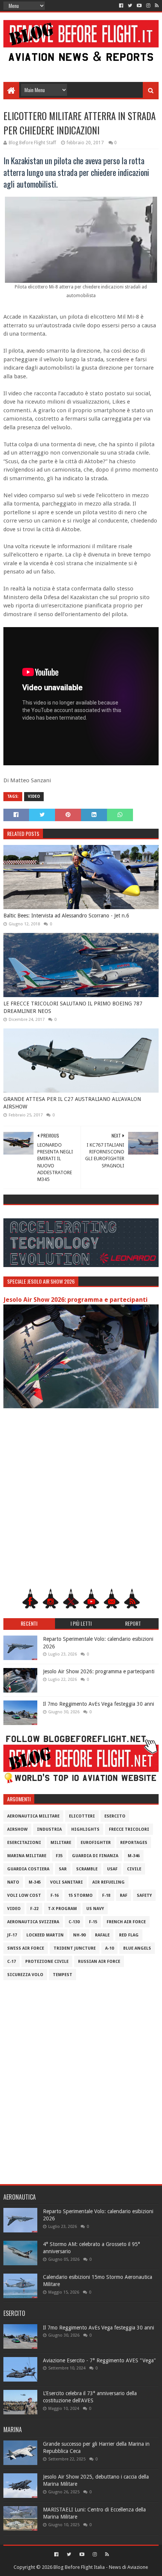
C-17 (11, 1962)
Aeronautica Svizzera (33, 1922)
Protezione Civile (47, 1962)
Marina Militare (27, 1856)
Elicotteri (82, 1816)
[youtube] (139, 6)
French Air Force (126, 1922)
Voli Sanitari (66, 1882)
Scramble (87, 1869)
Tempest (63, 1975)
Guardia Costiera (28, 1869)
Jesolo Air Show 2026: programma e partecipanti (76, 1300)
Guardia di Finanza (95, 1856)
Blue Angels (137, 1948)
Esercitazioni (24, 1843)
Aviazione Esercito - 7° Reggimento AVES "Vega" (99, 2360)
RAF (124, 1895)
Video (34, 796)
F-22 (34, 1909)
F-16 (55, 1895)
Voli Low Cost (24, 1895)
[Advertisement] (81, 65)
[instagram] (148, 6)
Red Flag (129, 1935)
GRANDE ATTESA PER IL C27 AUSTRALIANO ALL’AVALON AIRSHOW (72, 1103)
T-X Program (62, 1909)
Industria (49, 1829)
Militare (61, 1843)
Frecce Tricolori (129, 1829)
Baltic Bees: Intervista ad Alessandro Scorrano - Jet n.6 (66, 916)
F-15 (93, 1922)
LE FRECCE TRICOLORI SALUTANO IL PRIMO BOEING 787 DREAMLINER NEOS (73, 1007)
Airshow (17, 1829)
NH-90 (79, 1935)
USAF (112, 1869)
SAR (63, 1869)
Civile (134, 1869)
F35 (59, 1856)
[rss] (156, 6)
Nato (13, 1882)
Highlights (85, 1829)
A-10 (109, 1948)
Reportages (134, 1843)
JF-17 (12, 1935)
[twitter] (130, 6)
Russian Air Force (99, 1962)
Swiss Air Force (26, 1948)
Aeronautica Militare (33, 1816)
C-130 (74, 1922)
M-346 (134, 1856)
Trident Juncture (75, 1948)
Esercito (115, 1816)
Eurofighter (96, 1843)
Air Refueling (109, 1882)
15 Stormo (80, 1895)
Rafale (102, 1935)
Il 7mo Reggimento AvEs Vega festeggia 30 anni (99, 1704)
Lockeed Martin (45, 1935)
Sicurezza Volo (25, 1975)
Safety (144, 1895)
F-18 (106, 1895)
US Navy (95, 1909)
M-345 (35, 1882)
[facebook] (121, 6)
